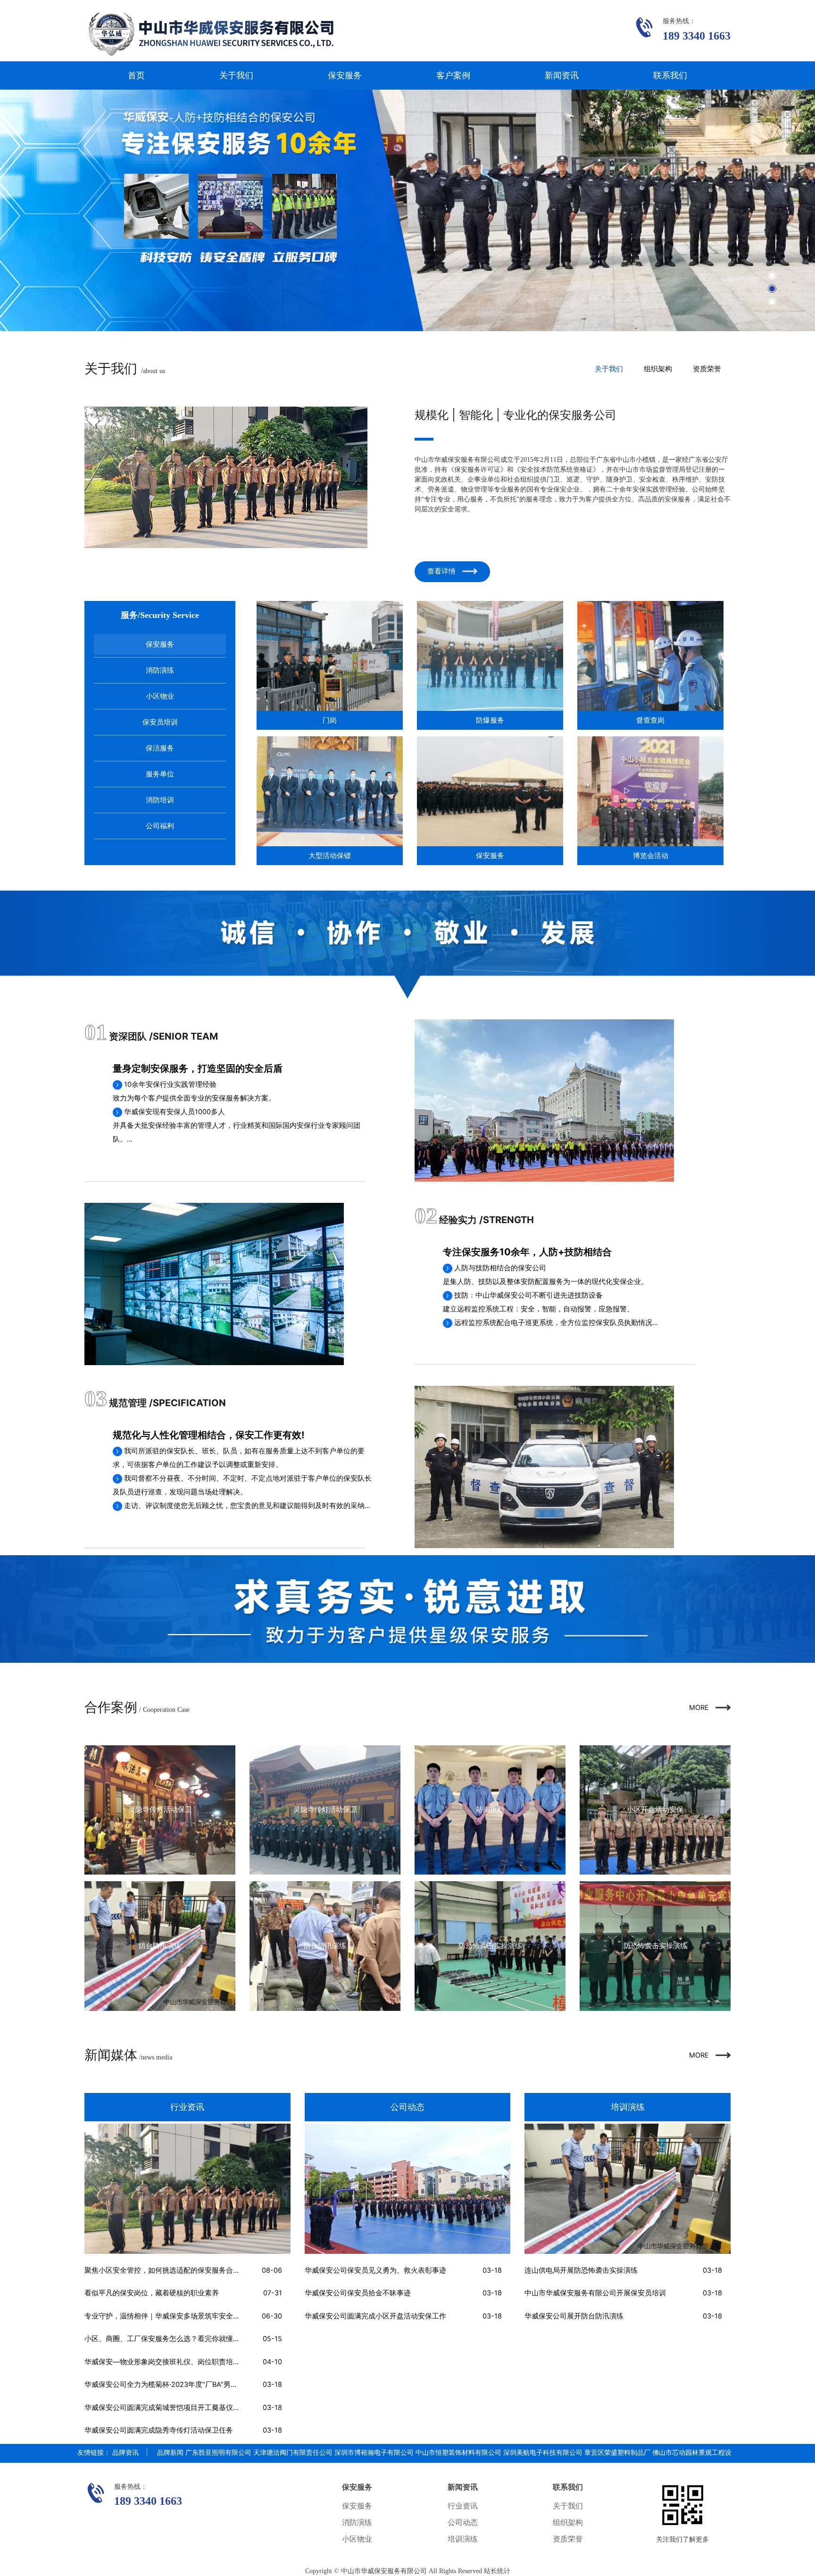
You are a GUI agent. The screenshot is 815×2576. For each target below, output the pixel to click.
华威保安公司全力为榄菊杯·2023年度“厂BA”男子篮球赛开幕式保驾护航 (196, 2384)
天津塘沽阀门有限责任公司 (293, 2452)
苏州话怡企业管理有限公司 (220, 2469)
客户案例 (453, 75)
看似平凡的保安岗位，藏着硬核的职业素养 (152, 2293)
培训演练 (463, 2539)
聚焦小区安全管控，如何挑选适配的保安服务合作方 (166, 2270)
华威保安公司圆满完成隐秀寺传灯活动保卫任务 (159, 2430)
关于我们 (236, 75)
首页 (136, 75)
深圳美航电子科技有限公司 (543, 2452)
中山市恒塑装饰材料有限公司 (458, 2452)
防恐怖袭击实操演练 (490, 1946)
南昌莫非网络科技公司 (145, 2469)
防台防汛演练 (160, 1946)
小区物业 (160, 696)
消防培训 (160, 800)
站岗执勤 (490, 1809)
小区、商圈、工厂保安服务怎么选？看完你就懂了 (162, 2339)
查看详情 (442, 571)
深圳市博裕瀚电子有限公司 (374, 2452)
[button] (772, 275)
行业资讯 (463, 2506)
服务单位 (160, 774)
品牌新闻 (170, 2452)
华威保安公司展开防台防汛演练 (574, 2316)
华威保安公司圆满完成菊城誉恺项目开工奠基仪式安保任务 (176, 2408)
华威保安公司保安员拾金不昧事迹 (358, 2293)
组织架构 (658, 369)
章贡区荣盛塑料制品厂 (617, 2452)
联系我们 (670, 75)
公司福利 (160, 826)
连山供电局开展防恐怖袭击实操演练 (581, 2270)
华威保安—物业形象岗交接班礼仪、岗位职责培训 (162, 2362)
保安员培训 (160, 722)
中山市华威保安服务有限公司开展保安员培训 (595, 2293)
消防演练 (160, 670)
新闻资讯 (562, 75)
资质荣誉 (707, 369)
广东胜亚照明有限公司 (218, 2452)
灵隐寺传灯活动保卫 (160, 1809)
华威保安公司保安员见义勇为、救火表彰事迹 (375, 2270)
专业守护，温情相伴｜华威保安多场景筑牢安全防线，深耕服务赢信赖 (194, 2316)
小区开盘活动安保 (655, 1809)
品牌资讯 (125, 2452)
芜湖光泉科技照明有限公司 (301, 2469)
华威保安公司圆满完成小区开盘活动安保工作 (375, 2316)
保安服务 (345, 75)
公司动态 (463, 2522)
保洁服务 (160, 748)
